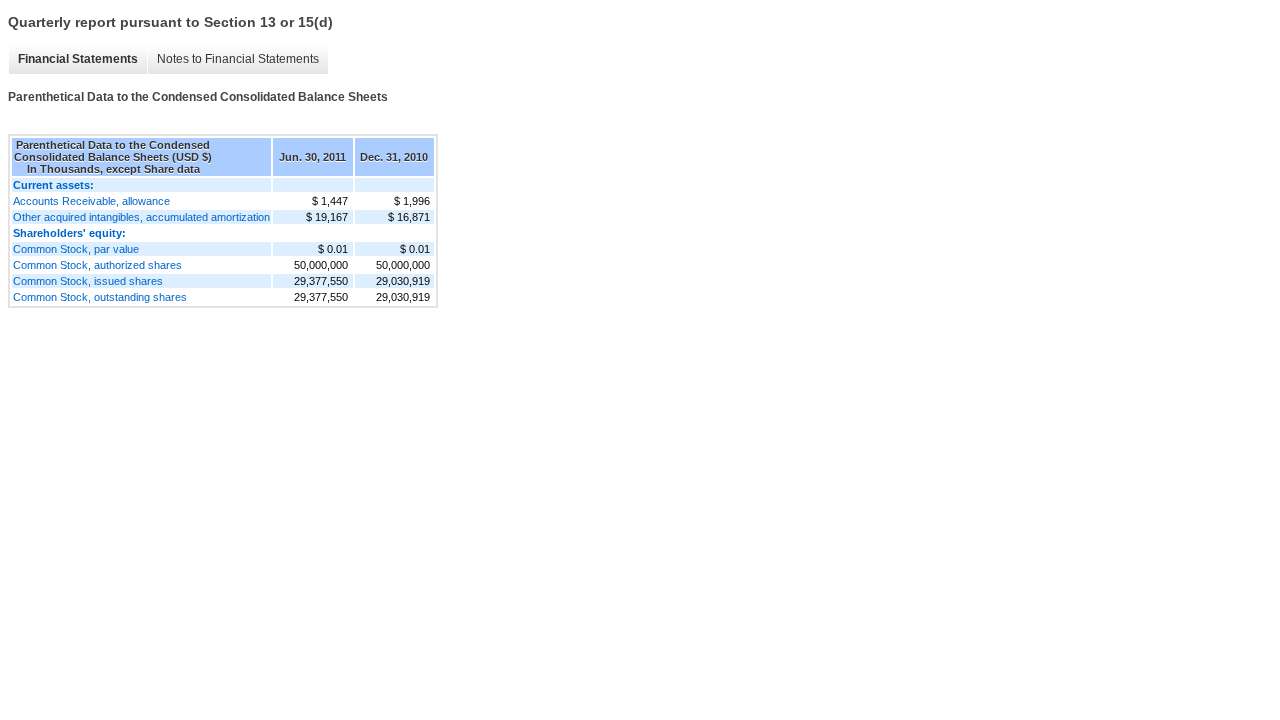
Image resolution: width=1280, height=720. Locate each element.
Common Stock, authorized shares (97, 265)
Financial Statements (78, 59)
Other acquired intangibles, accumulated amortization (141, 217)
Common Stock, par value (76, 249)
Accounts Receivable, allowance (91, 201)
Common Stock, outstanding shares (100, 297)
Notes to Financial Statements (238, 59)
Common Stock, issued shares (88, 281)
